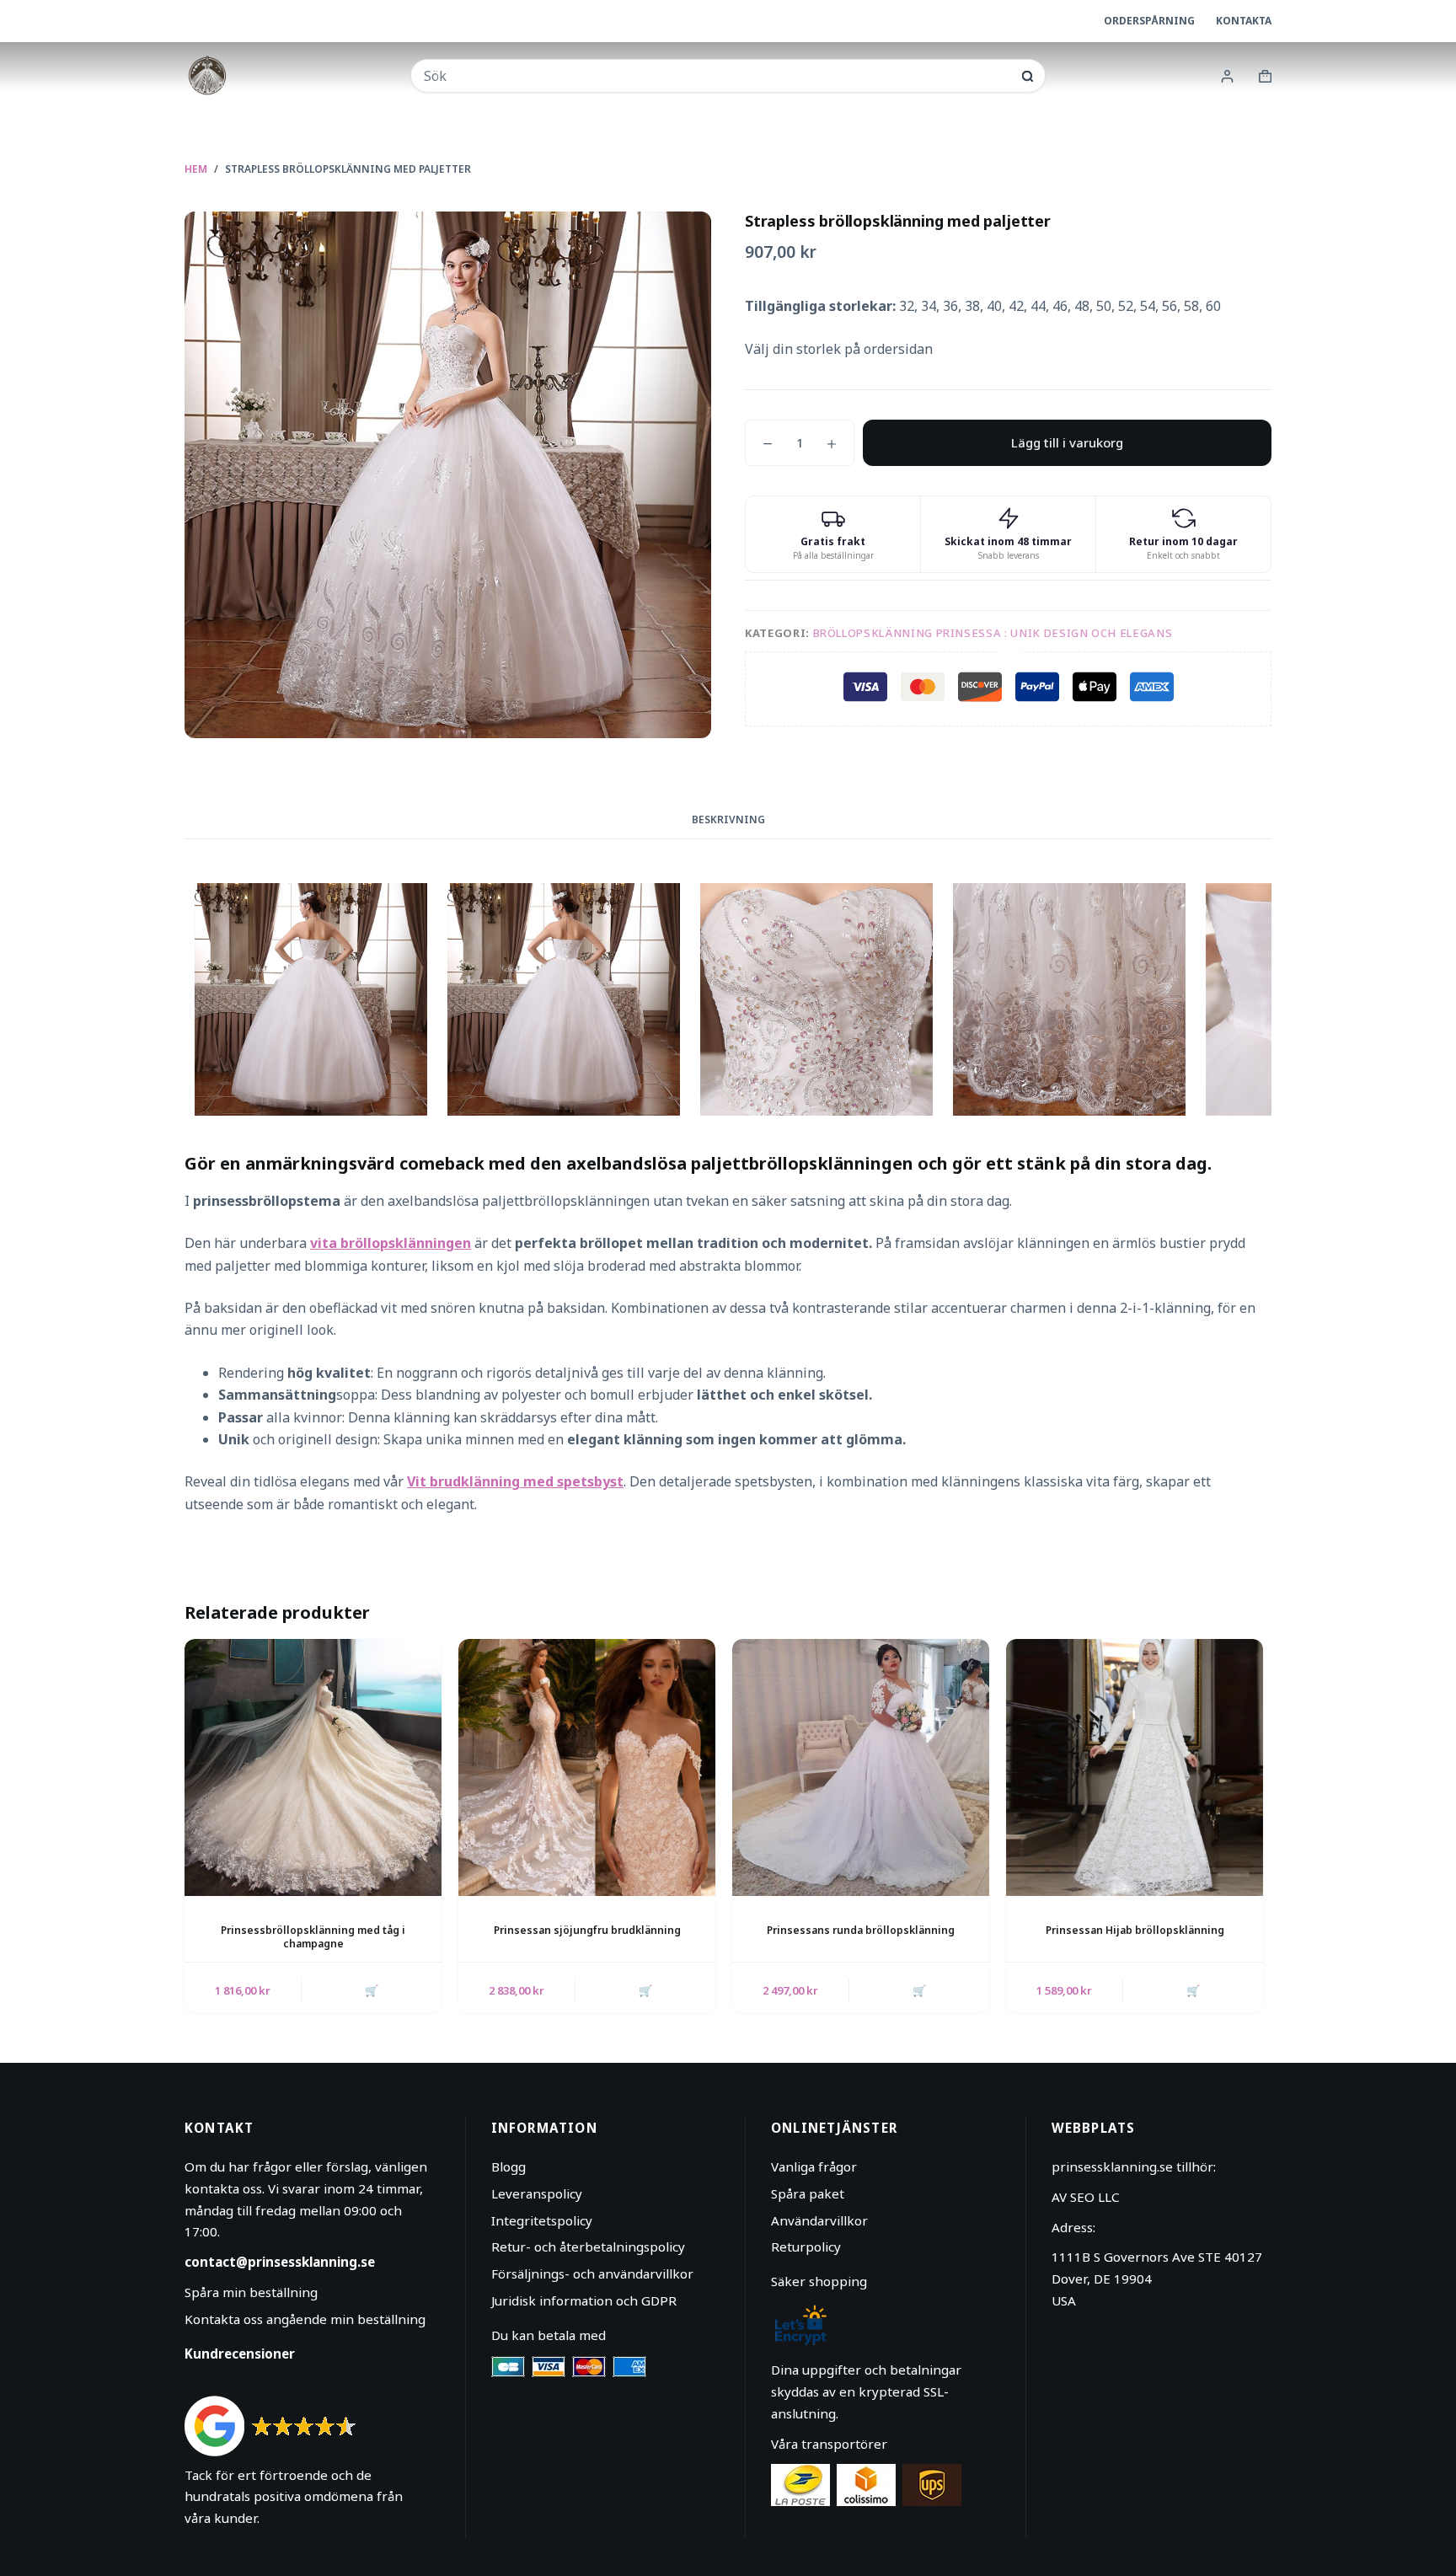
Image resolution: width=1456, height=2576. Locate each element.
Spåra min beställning (251, 2292)
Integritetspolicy (542, 2220)
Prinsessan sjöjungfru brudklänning (587, 1930)
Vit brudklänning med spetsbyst (515, 1481)
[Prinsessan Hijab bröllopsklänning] (1135, 1767)
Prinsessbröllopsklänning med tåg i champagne (313, 1937)
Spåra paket (808, 2193)
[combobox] (717, 76)
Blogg (509, 2166)
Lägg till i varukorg (1067, 442)
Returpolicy (806, 2247)
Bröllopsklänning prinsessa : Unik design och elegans (993, 633)
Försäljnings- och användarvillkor (592, 2273)
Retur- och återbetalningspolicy (588, 2247)
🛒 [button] (372, 1990)
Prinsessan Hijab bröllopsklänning (1135, 1930)
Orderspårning (1149, 21)
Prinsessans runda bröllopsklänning (861, 1930)
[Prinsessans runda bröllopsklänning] (861, 1767)
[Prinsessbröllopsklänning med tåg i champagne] (313, 1767)
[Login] (1227, 76)
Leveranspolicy (537, 2193)
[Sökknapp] (1028, 76)
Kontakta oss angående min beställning (305, 2319)
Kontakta (1244, 21)
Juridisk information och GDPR (584, 2300)
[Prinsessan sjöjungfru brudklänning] (587, 1767)
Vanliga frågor (814, 2166)
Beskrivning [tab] (728, 819)
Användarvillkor (819, 2220)
